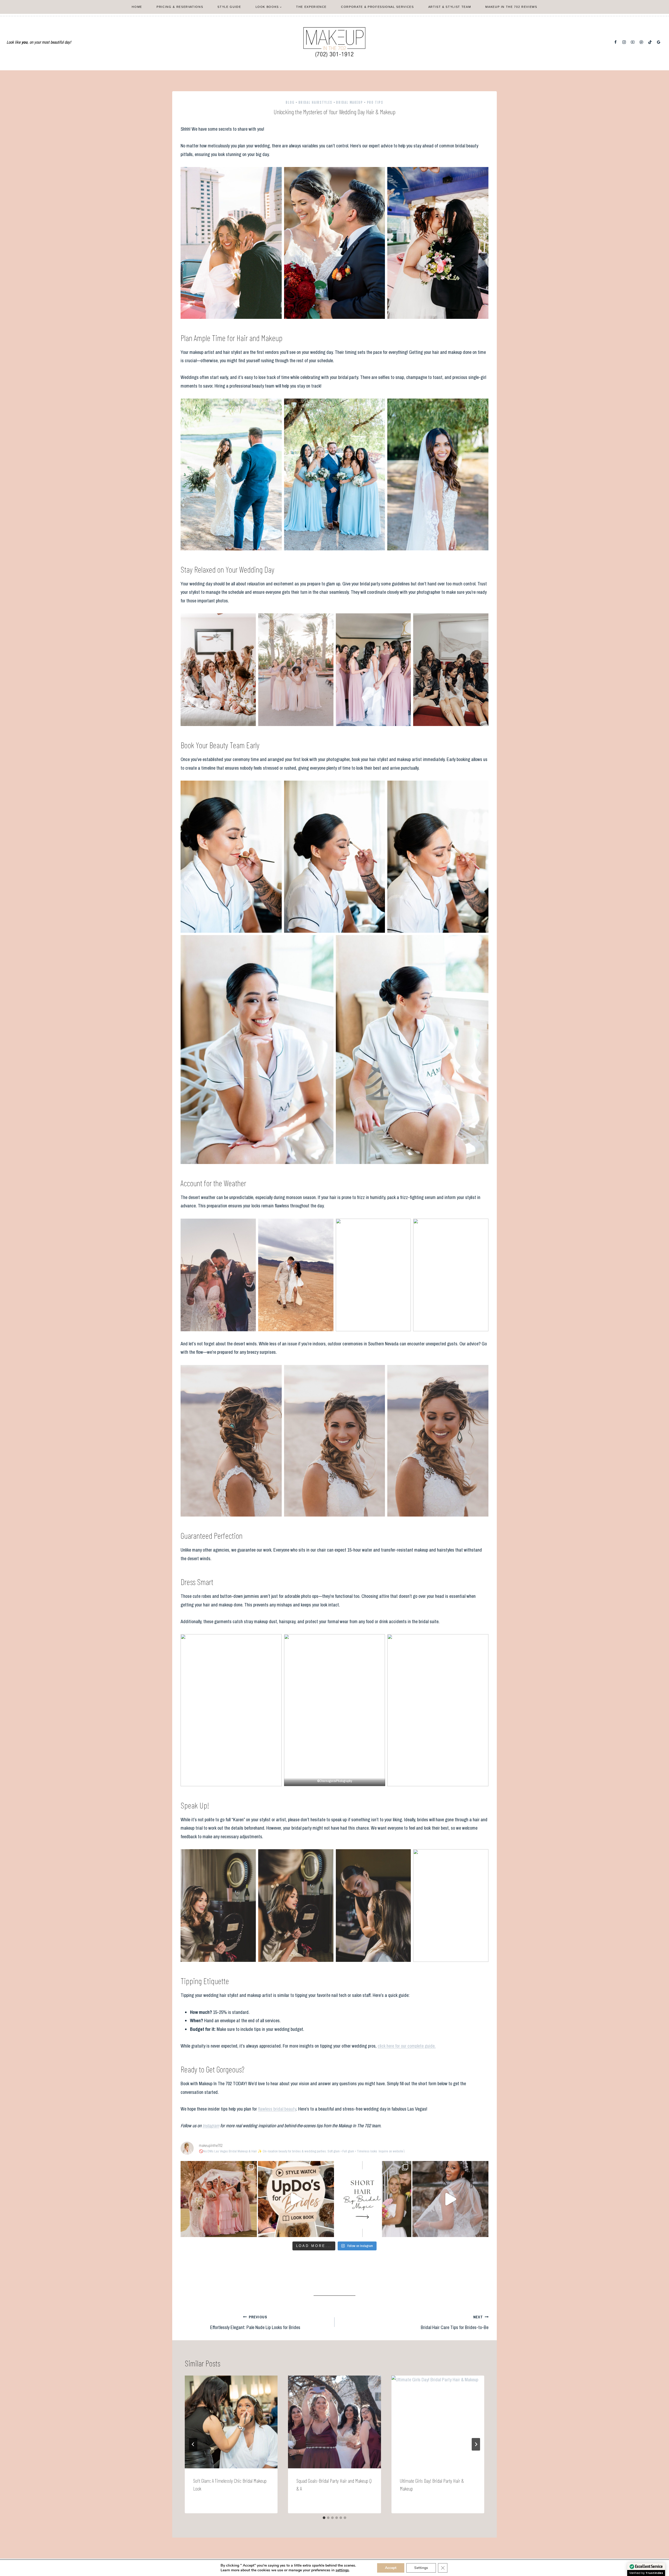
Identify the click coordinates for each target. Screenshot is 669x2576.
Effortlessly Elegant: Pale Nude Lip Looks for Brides (255, 2323)
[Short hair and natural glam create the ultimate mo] (373, 2199)
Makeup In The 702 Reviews (511, 7)
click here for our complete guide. (407, 2046)
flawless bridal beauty (277, 2109)
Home (137, 7)
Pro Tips (375, 102)
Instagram (211, 2126)
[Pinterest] (641, 42)
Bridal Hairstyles (315, 102)
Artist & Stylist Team (450, 7)
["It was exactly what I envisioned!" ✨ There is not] (451, 2199)
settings (342, 2570)
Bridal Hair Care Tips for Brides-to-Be (455, 2323)
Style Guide (229, 7)
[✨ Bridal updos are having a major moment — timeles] (296, 2199)
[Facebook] (616, 42)
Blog (290, 102)
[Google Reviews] (659, 42)
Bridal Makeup (350, 102)
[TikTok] (650, 42)
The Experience (311, 7)
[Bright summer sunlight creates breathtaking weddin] (219, 2199)
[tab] (324, 2518)
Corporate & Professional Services (377, 7)
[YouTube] (633, 42)
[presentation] (231, 2422)
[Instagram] (624, 42)
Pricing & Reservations (180, 7)
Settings (421, 2568)
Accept (391, 2568)
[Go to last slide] (193, 2444)
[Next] (476, 2444)
